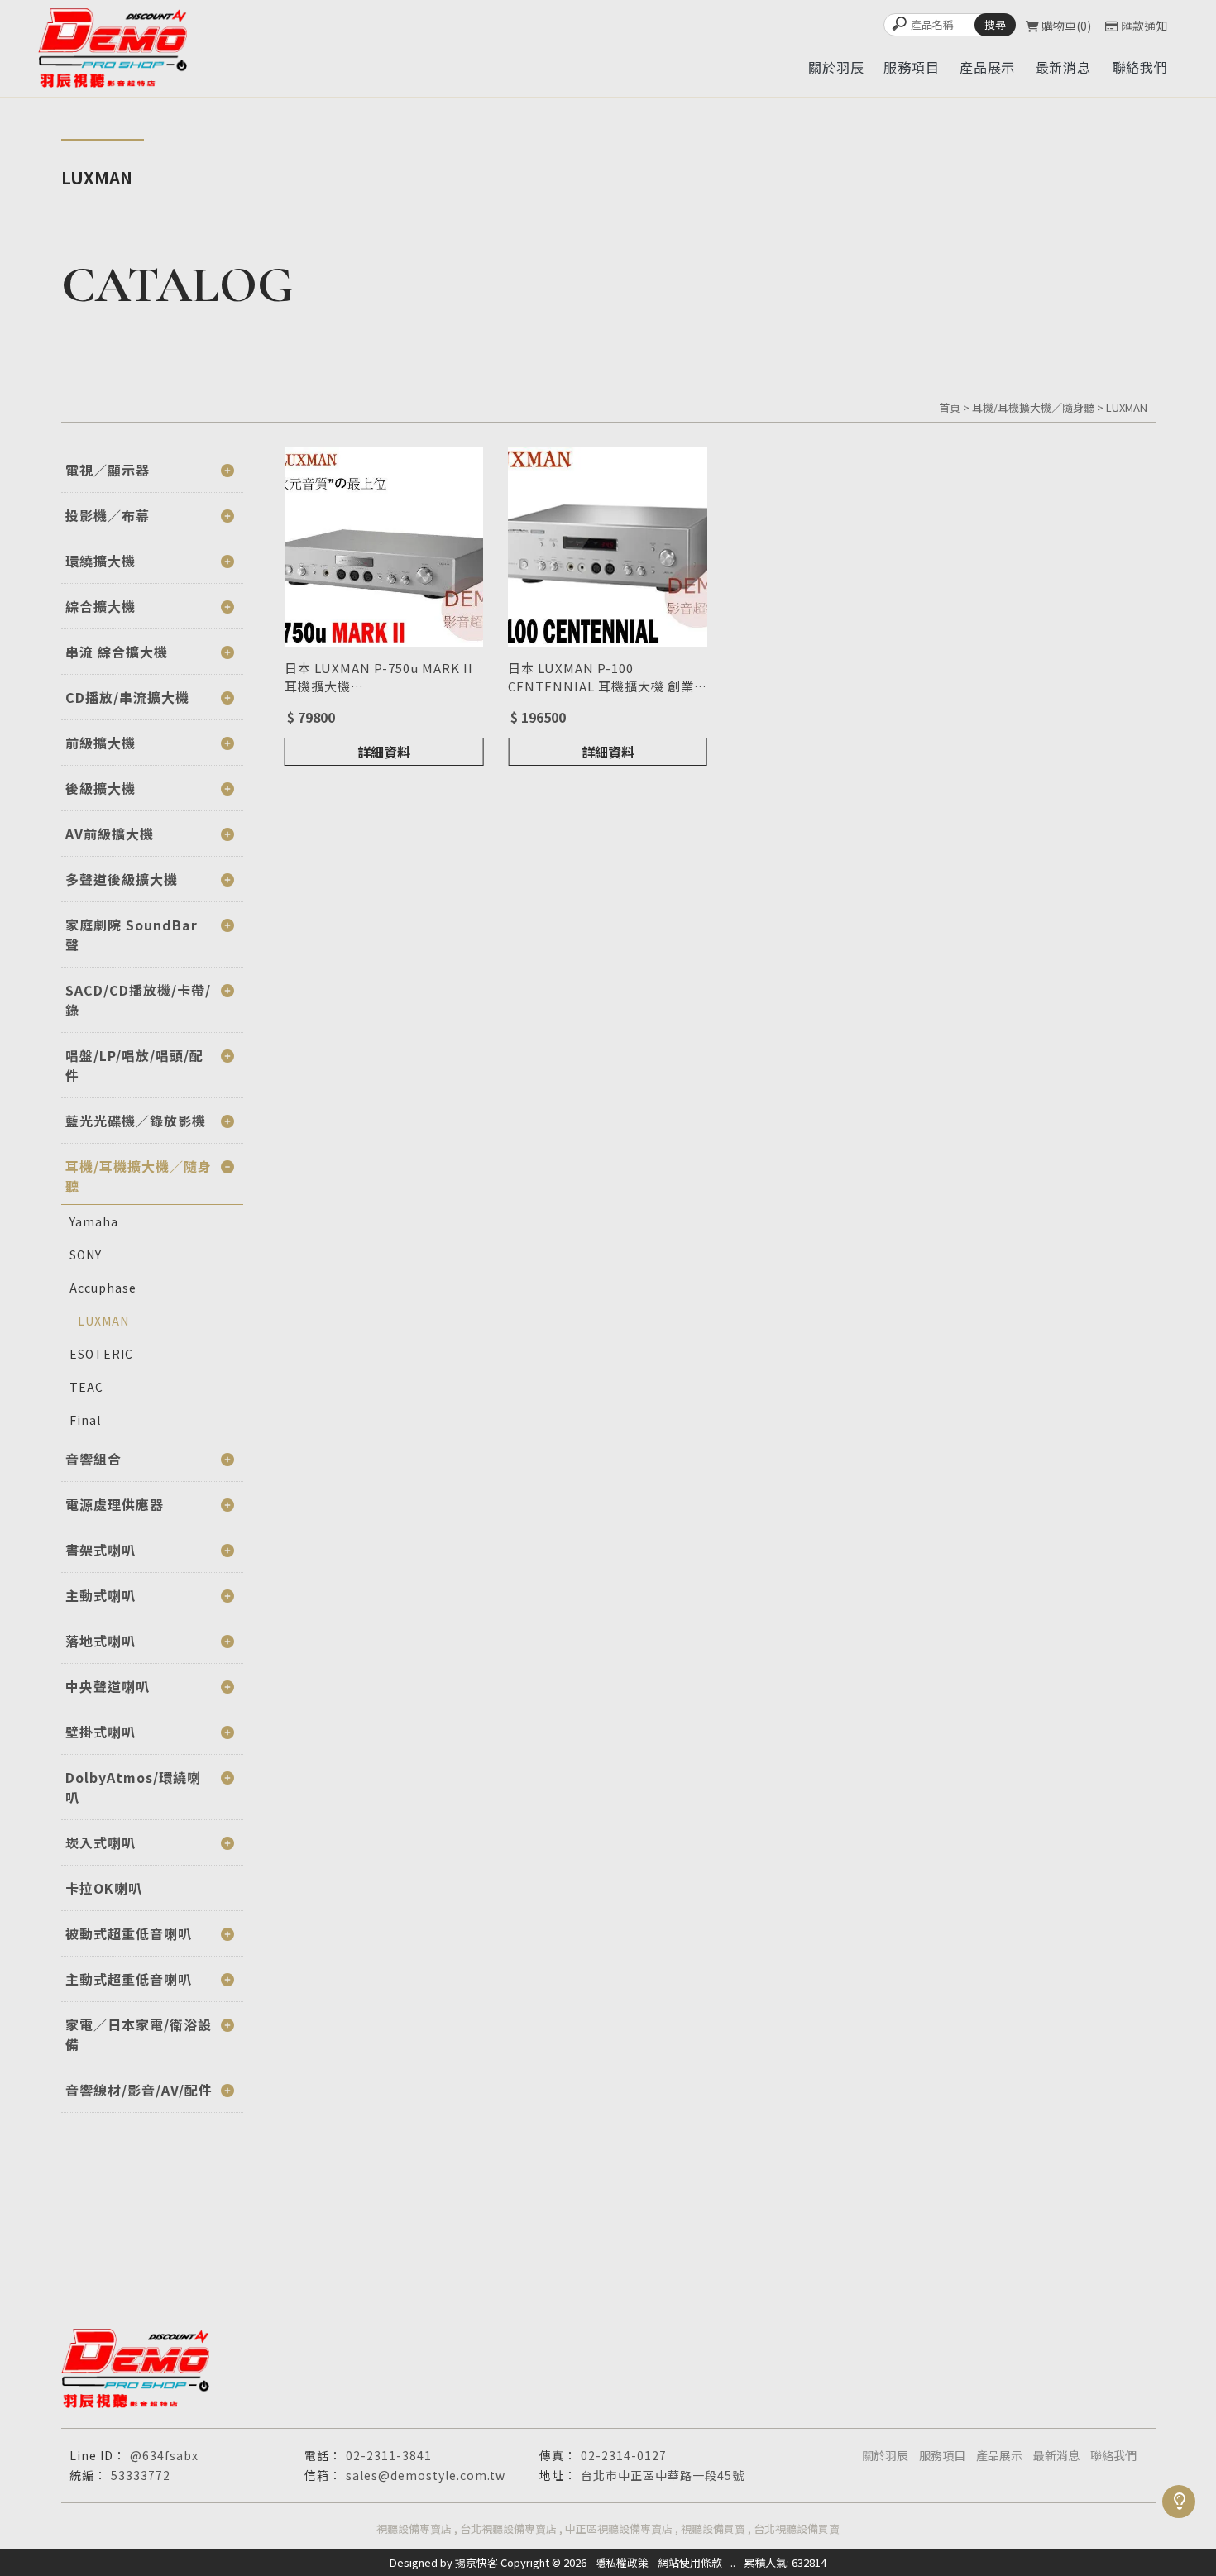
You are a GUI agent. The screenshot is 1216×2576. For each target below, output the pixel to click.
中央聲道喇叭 (108, 1686)
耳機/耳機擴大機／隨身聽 (1033, 407)
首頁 (950, 407)
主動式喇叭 (101, 1595)
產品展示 (999, 2455)
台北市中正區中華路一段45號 (663, 2475)
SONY (86, 1255)
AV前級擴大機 (110, 834)
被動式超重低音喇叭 (129, 1933)
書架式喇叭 (101, 1550)
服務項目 (942, 2455)
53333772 (141, 2475)
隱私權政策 (622, 2562)
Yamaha (94, 1221)
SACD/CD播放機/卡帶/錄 (138, 1000)
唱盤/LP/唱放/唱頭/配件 (134, 1065)
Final (85, 1420)
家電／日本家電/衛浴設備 (139, 2034)
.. (733, 2562)
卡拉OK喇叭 (104, 1888)
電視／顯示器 (108, 470)
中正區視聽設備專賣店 (619, 2528)
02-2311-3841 (389, 2455)
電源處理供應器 (115, 1504)
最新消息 (1056, 2455)
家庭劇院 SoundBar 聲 (132, 934)
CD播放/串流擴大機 (127, 697)
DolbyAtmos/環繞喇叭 (133, 1787)
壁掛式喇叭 (101, 1732)
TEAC (86, 1387)
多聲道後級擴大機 (122, 879)
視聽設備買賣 (713, 2528)
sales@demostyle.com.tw (426, 2475)
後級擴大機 (101, 788)
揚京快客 (476, 2562)
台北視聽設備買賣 (797, 2528)
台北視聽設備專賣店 (508, 2528)
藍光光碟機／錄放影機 (136, 1121)
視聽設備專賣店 (414, 2528)
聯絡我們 (1113, 2455)
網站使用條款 (690, 2562)
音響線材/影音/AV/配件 (139, 2090)
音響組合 (93, 1459)
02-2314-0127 (624, 2455)
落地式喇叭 (101, 1641)
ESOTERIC (101, 1354)
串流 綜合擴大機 (117, 652)
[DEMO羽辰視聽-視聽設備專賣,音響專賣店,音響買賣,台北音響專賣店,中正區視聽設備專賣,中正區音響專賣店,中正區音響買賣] (113, 48)
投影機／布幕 (108, 515)
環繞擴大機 (101, 561)
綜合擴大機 (101, 606)
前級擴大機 (101, 743)
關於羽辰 (885, 2455)
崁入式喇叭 (101, 1842)
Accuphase (103, 1288)
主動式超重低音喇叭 (129, 1979)
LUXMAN (1127, 407)
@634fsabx (164, 2455)
